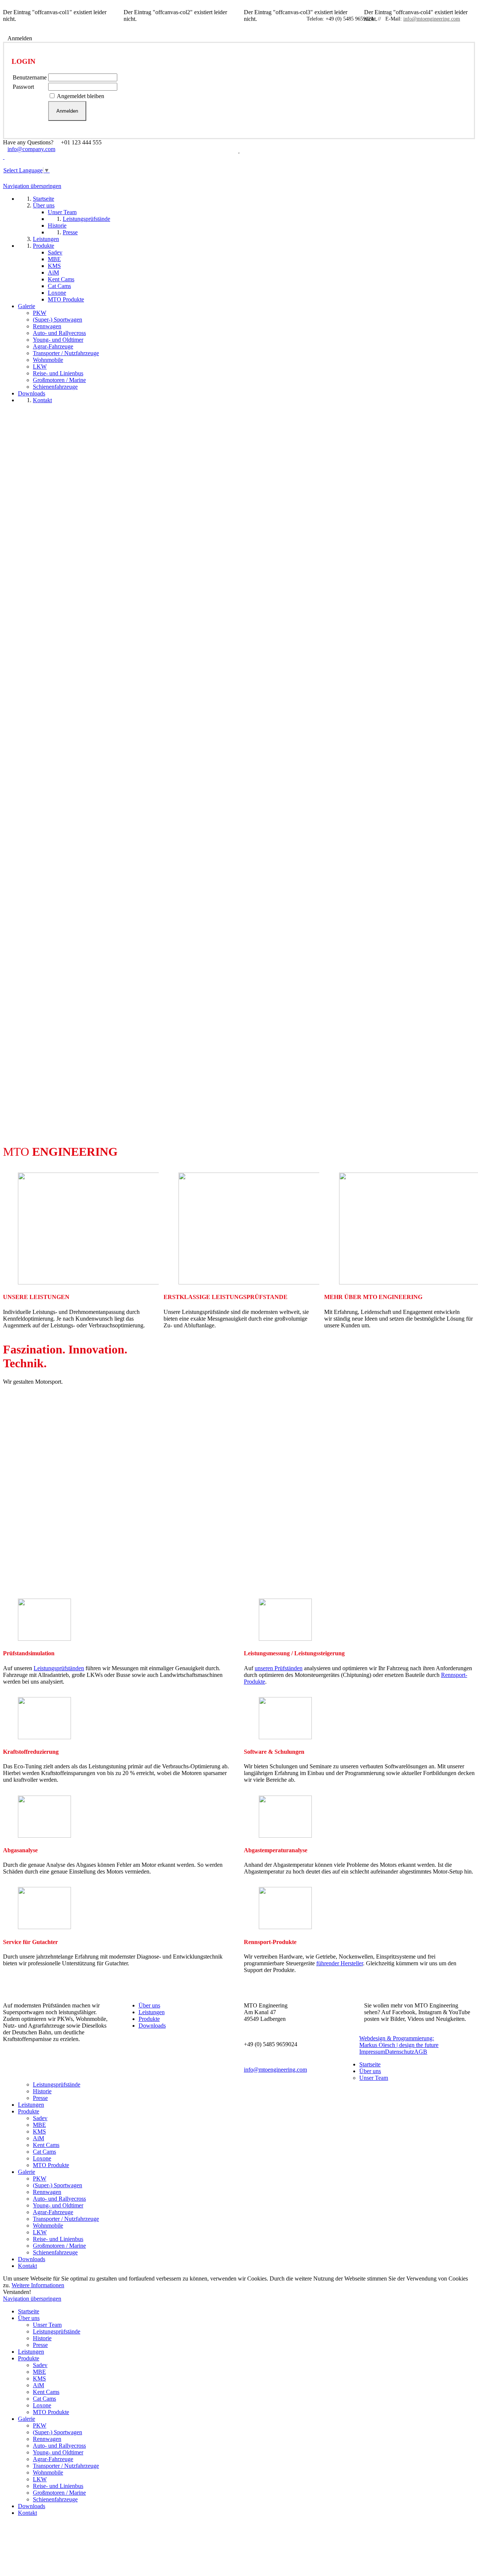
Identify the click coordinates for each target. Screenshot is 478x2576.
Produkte (149, 2019)
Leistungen (152, 2012)
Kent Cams (46, 2145)
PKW (40, 2179)
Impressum (372, 2052)
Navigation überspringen (32, 186)
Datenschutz (400, 2052)
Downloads (152, 2026)
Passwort (23, 87)
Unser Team (374, 2078)
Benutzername (30, 77)
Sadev (40, 2118)
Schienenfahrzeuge (55, 2252)
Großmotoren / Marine (59, 2246)
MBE (39, 2125)
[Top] (5, 2532)
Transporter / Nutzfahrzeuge (66, 2219)
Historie (42, 2091)
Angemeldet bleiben (80, 96)
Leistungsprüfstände (57, 2084)
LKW (40, 2232)
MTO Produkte (51, 2165)
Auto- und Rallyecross (59, 2199)
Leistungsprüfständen (59, 1668)
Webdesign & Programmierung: (399, 2042)
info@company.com (31, 149)
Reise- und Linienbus (58, 2239)
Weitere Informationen (38, 2285)
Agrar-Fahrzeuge (53, 2212)
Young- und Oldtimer (58, 2205)
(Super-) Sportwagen (58, 2185)
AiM (38, 2138)
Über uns (149, 2005)
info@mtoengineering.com (432, 19)
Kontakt (27, 2266)
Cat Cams (44, 2152)
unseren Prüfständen (279, 1668)
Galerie (27, 2172)
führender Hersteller (340, 1963)
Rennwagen (47, 2192)
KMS (39, 2131)
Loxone (42, 2158)
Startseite (370, 2064)
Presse (40, 2098)
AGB (421, 2052)
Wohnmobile (48, 2226)
